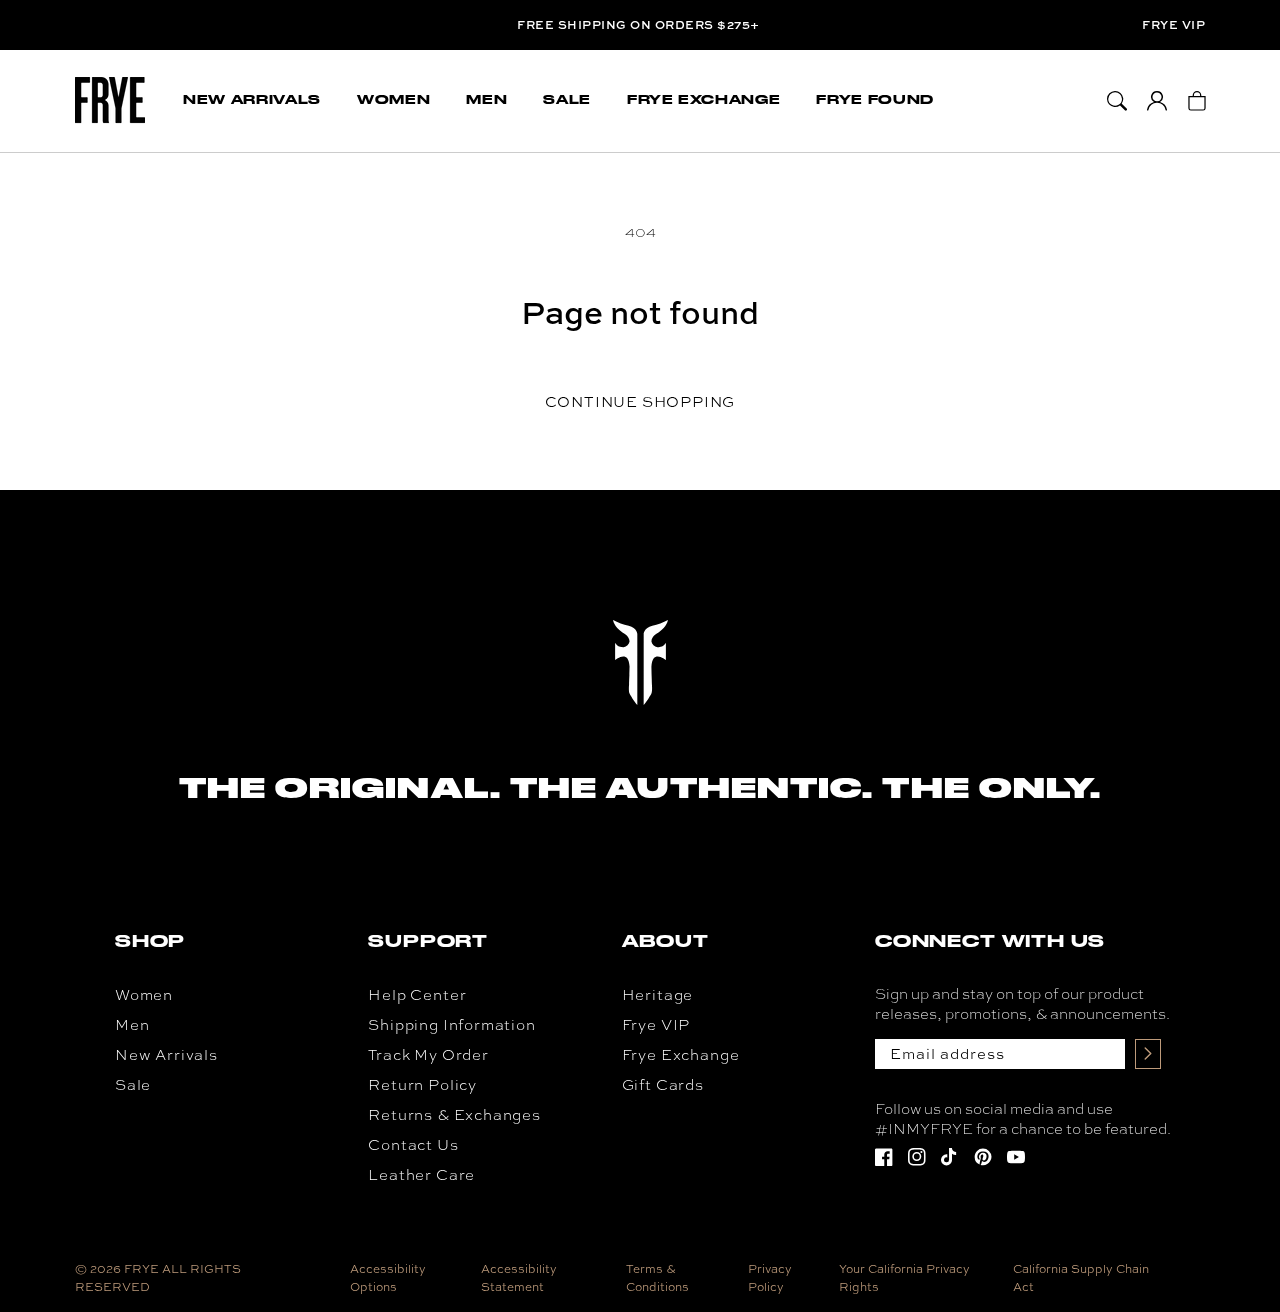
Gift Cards (663, 1084)
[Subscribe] (1148, 1054)
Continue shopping (640, 401)
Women (144, 994)
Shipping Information (451, 1024)
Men (132, 1024)
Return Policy (422, 1084)
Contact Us (413, 1144)
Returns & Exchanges (454, 1114)
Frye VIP (1173, 25)
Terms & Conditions (657, 1278)
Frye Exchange (681, 1054)
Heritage (658, 994)
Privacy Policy (770, 1278)
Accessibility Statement (519, 1278)
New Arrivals (166, 1054)
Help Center (417, 994)
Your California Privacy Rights (904, 1278)
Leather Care (421, 1174)
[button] (252, 101)
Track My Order (428, 1054)
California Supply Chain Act (1081, 1278)
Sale (133, 1084)
